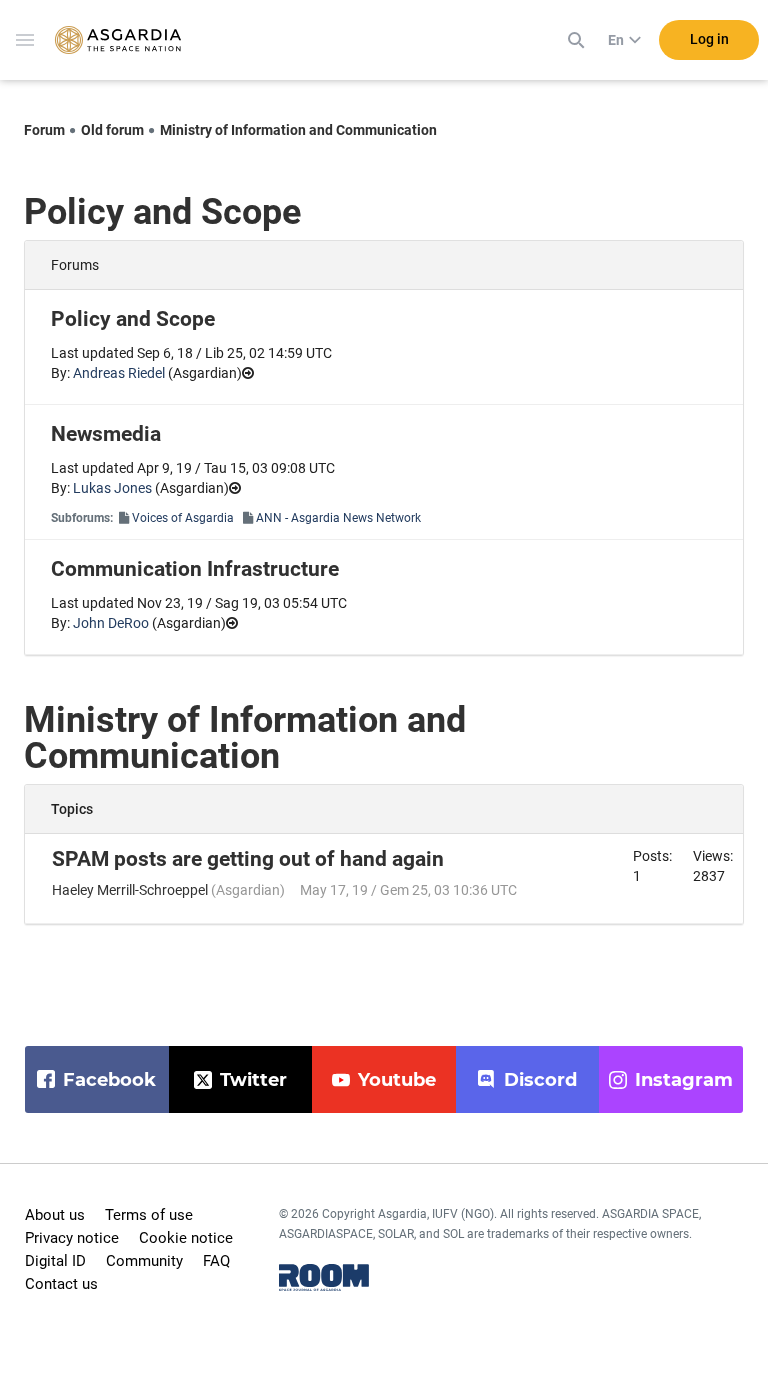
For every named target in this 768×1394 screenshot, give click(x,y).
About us (55, 1215)
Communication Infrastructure (195, 569)
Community (144, 1261)
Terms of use (149, 1215)
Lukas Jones (112, 488)
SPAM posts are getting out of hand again (248, 859)
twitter (253, 1080)
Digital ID (55, 1261)
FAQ (216, 1261)
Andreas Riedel (119, 373)
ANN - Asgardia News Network (338, 518)
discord (540, 1080)
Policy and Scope (133, 319)
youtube (397, 1080)
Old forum (112, 130)
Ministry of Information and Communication (298, 130)
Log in (709, 39)
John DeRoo (111, 623)
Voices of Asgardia (183, 518)
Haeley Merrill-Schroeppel (130, 890)
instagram (684, 1080)
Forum (44, 130)
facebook (109, 1080)
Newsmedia (106, 434)
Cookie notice (186, 1238)
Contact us (61, 1284)
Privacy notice (72, 1238)
